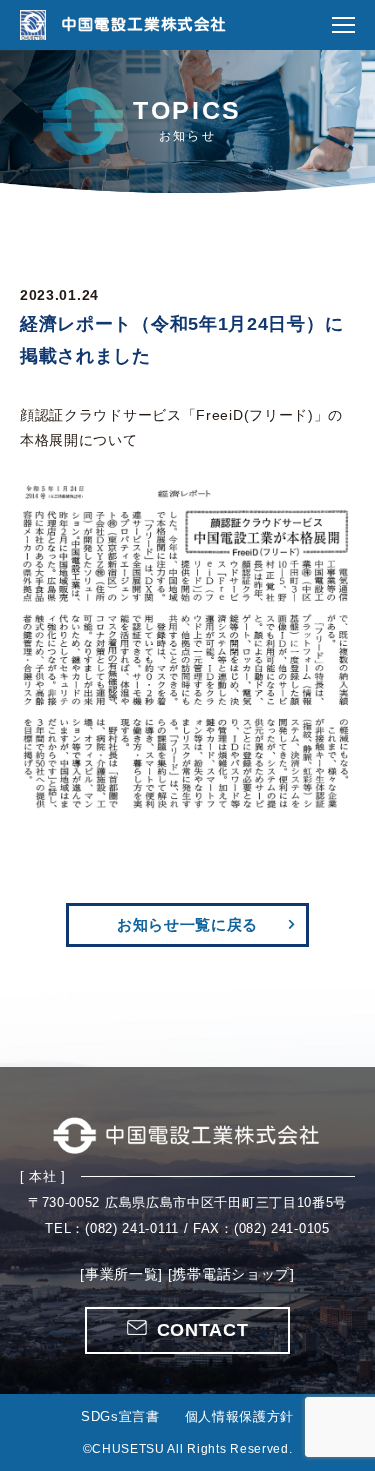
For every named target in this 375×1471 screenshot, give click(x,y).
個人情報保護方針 (240, 1416)
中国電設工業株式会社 (143, 24)
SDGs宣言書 (120, 1416)
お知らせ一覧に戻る (187, 924)
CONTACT (203, 1330)
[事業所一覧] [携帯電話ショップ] (187, 1274)
